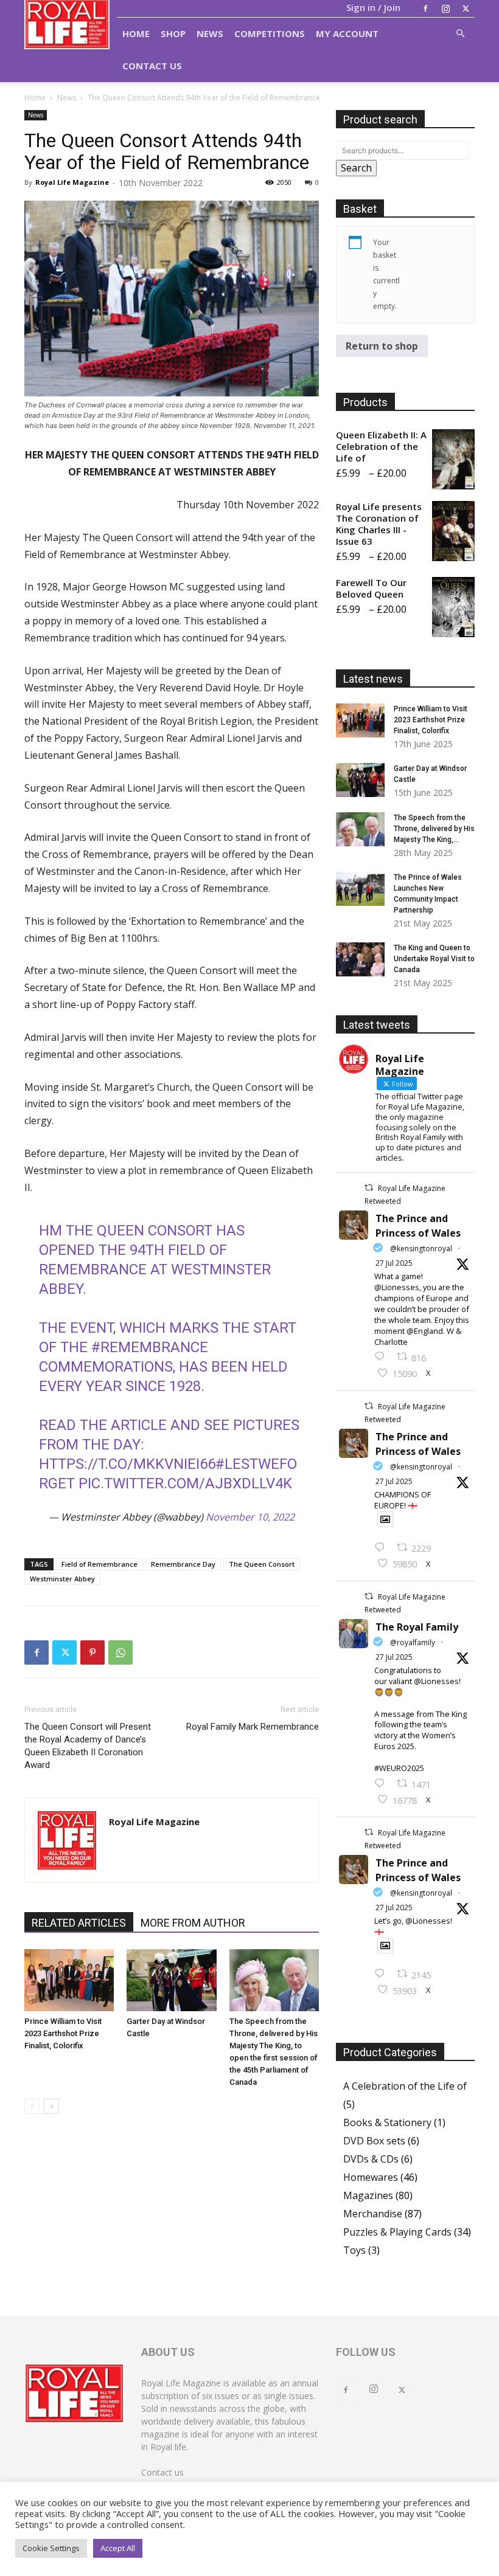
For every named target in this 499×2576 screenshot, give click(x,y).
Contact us (162, 2472)
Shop (173, 33)
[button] (460, 33)
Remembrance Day (183, 1564)
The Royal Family (417, 1627)
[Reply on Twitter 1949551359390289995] (382, 1784)
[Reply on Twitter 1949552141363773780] (382, 1548)
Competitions (270, 33)
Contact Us (152, 66)
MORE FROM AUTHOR (193, 1923)
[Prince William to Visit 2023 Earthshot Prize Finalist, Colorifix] (69, 1980)
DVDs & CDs (371, 2159)
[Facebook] (425, 9)
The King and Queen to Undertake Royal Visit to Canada (434, 959)
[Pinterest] (92, 1652)
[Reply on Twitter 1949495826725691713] (382, 1974)
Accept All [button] (118, 2548)
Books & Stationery (387, 2122)
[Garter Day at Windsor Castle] (171, 1980)
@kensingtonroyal (421, 1248)
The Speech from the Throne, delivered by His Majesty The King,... (434, 829)
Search (356, 168)
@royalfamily (413, 1642)
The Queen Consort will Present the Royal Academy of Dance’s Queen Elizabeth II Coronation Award (88, 1746)
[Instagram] (445, 9)
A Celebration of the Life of (405, 2086)
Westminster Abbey (62, 1579)
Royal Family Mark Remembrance (253, 1727)
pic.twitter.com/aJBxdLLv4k (185, 1483)
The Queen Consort (262, 1564)
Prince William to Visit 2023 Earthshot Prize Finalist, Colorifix (63, 2033)
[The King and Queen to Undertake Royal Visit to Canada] (360, 959)
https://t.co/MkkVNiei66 (127, 1464)
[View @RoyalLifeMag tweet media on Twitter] (385, 1519)
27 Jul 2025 (394, 1263)
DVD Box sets (374, 2141)
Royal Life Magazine (72, 182)
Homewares (371, 2177)
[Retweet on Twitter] (369, 1188)
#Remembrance (150, 1347)
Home (136, 33)
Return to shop (382, 346)
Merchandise (373, 2214)
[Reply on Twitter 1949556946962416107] (382, 1357)
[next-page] (51, 2106)
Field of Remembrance (99, 1564)
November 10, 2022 (250, 1517)
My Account (347, 33)
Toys (354, 2250)
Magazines (368, 2195)
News (210, 33)
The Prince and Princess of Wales (418, 1226)
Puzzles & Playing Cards (397, 2232)
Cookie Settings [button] (51, 2548)
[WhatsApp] (120, 1652)
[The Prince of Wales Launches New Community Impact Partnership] (360, 889)
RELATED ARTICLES (79, 1923)
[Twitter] (466, 9)
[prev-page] (32, 2106)
